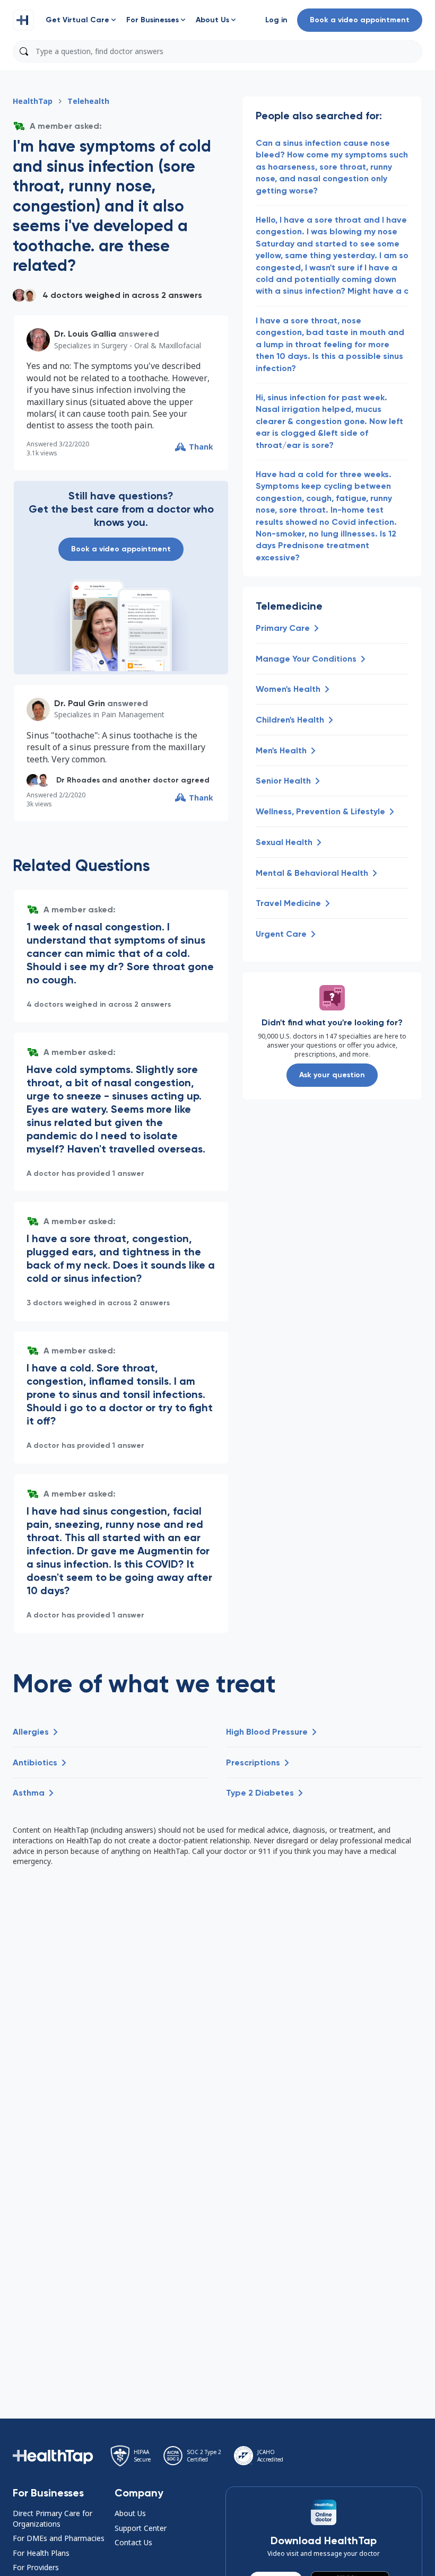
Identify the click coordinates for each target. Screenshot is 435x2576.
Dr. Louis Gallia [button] (85, 334)
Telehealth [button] (88, 101)
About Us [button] (130, 2513)
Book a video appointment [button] (360, 20)
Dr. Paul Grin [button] (80, 703)
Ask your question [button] (332, 1075)
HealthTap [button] (33, 101)
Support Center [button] (141, 2528)
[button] (23, 20)
